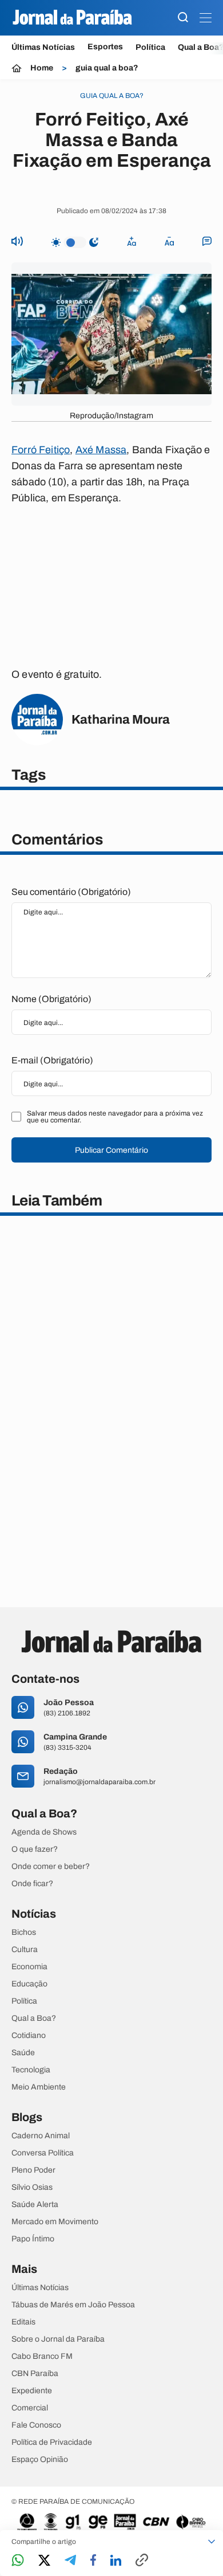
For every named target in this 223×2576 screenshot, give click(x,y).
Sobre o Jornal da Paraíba (58, 2339)
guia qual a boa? (107, 68)
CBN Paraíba (35, 2374)
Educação (29, 1984)
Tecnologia (31, 2070)
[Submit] (183, 18)
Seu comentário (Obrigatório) (71, 892)
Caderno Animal (41, 2136)
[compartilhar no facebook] (93, 2561)
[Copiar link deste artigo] (142, 2561)
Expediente (32, 2391)
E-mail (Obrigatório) (52, 1060)
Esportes (105, 47)
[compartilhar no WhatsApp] (18, 2561)
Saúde (23, 2053)
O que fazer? (35, 1849)
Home (42, 68)
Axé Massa (101, 450)
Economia (29, 1967)
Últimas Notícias (43, 47)
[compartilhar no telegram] (70, 2561)
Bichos (24, 1933)
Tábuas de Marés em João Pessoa (73, 2305)
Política (150, 47)
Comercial (30, 2408)
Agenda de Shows (44, 1832)
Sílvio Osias (32, 2188)
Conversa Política (43, 2153)
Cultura (25, 1950)
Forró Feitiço (41, 450)
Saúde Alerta (35, 2205)
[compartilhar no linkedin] (116, 2561)
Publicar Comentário (111, 1150)
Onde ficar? (32, 1884)
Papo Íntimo (33, 2239)
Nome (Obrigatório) (51, 999)
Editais (23, 2322)
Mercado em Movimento (55, 2222)
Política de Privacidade (52, 2443)
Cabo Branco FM (42, 2357)
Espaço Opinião (40, 2460)
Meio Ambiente (39, 2087)
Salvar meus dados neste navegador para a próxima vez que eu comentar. (115, 1117)
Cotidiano (29, 2036)
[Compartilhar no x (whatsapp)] (44, 2561)
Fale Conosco (36, 2425)
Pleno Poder (33, 2170)
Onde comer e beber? (51, 1867)
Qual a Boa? (34, 2019)
